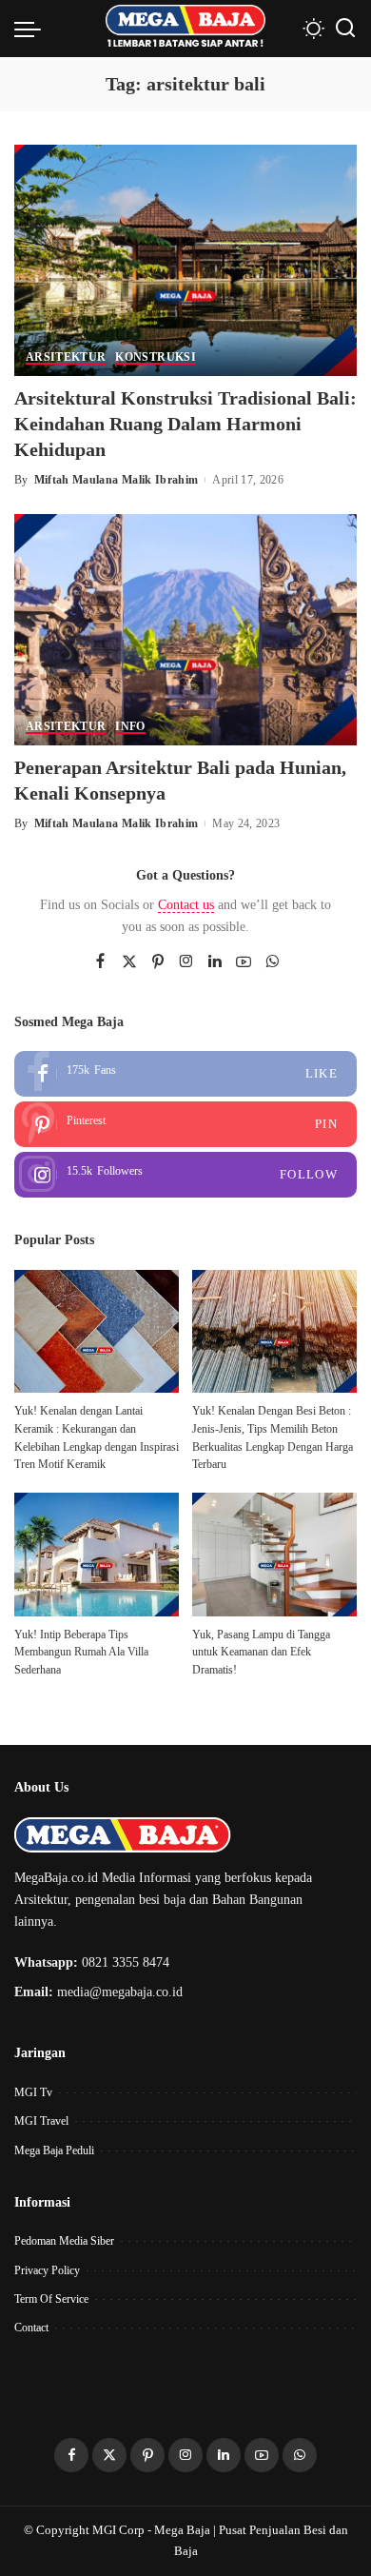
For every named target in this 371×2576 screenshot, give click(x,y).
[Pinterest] (158, 962)
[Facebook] (100, 962)
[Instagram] (186, 962)
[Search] (345, 29)
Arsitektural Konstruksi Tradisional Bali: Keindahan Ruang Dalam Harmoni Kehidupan (185, 424)
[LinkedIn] (215, 962)
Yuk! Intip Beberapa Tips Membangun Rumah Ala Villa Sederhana (81, 1652)
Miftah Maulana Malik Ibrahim (117, 480)
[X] (129, 962)
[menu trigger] (32, 29)
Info (130, 727)
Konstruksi (155, 357)
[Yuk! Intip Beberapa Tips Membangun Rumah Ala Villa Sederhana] (97, 1555)
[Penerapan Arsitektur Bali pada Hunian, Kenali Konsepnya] (185, 628)
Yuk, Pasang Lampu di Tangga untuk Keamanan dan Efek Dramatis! (261, 1652)
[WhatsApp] (272, 962)
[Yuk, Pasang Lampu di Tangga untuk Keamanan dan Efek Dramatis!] (274, 1555)
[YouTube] (244, 962)
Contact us (186, 905)
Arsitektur (66, 357)
